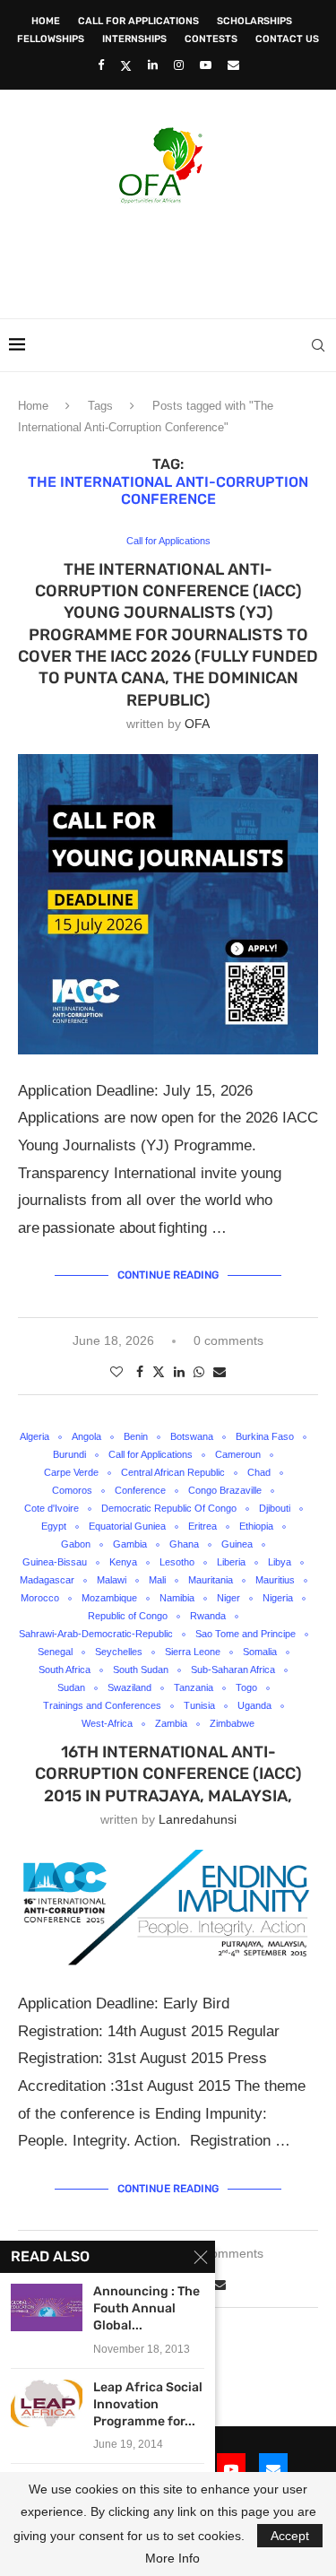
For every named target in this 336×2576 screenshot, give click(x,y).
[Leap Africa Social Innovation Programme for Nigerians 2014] (47, 2403)
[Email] (233, 65)
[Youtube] (206, 65)
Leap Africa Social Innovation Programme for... (148, 2404)
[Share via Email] (220, 1372)
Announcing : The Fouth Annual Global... (146, 2308)
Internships (134, 39)
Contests (211, 39)
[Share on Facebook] (140, 1372)
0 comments (228, 1340)
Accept (290, 2536)
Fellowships (51, 39)
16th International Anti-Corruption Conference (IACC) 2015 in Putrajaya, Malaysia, (168, 1774)
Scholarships (254, 21)
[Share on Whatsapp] (199, 1372)
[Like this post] (116, 1372)
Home (46, 21)
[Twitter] (126, 65)
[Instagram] (179, 65)
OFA (197, 724)
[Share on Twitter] (159, 1371)
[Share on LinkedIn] (179, 1372)
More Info (172, 2558)
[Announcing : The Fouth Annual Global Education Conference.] (47, 2307)
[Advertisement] (172, 256)
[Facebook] (101, 65)
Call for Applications (138, 21)
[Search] (318, 345)
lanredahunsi (198, 1819)
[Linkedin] (153, 65)
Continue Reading (168, 1275)
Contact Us (287, 39)
